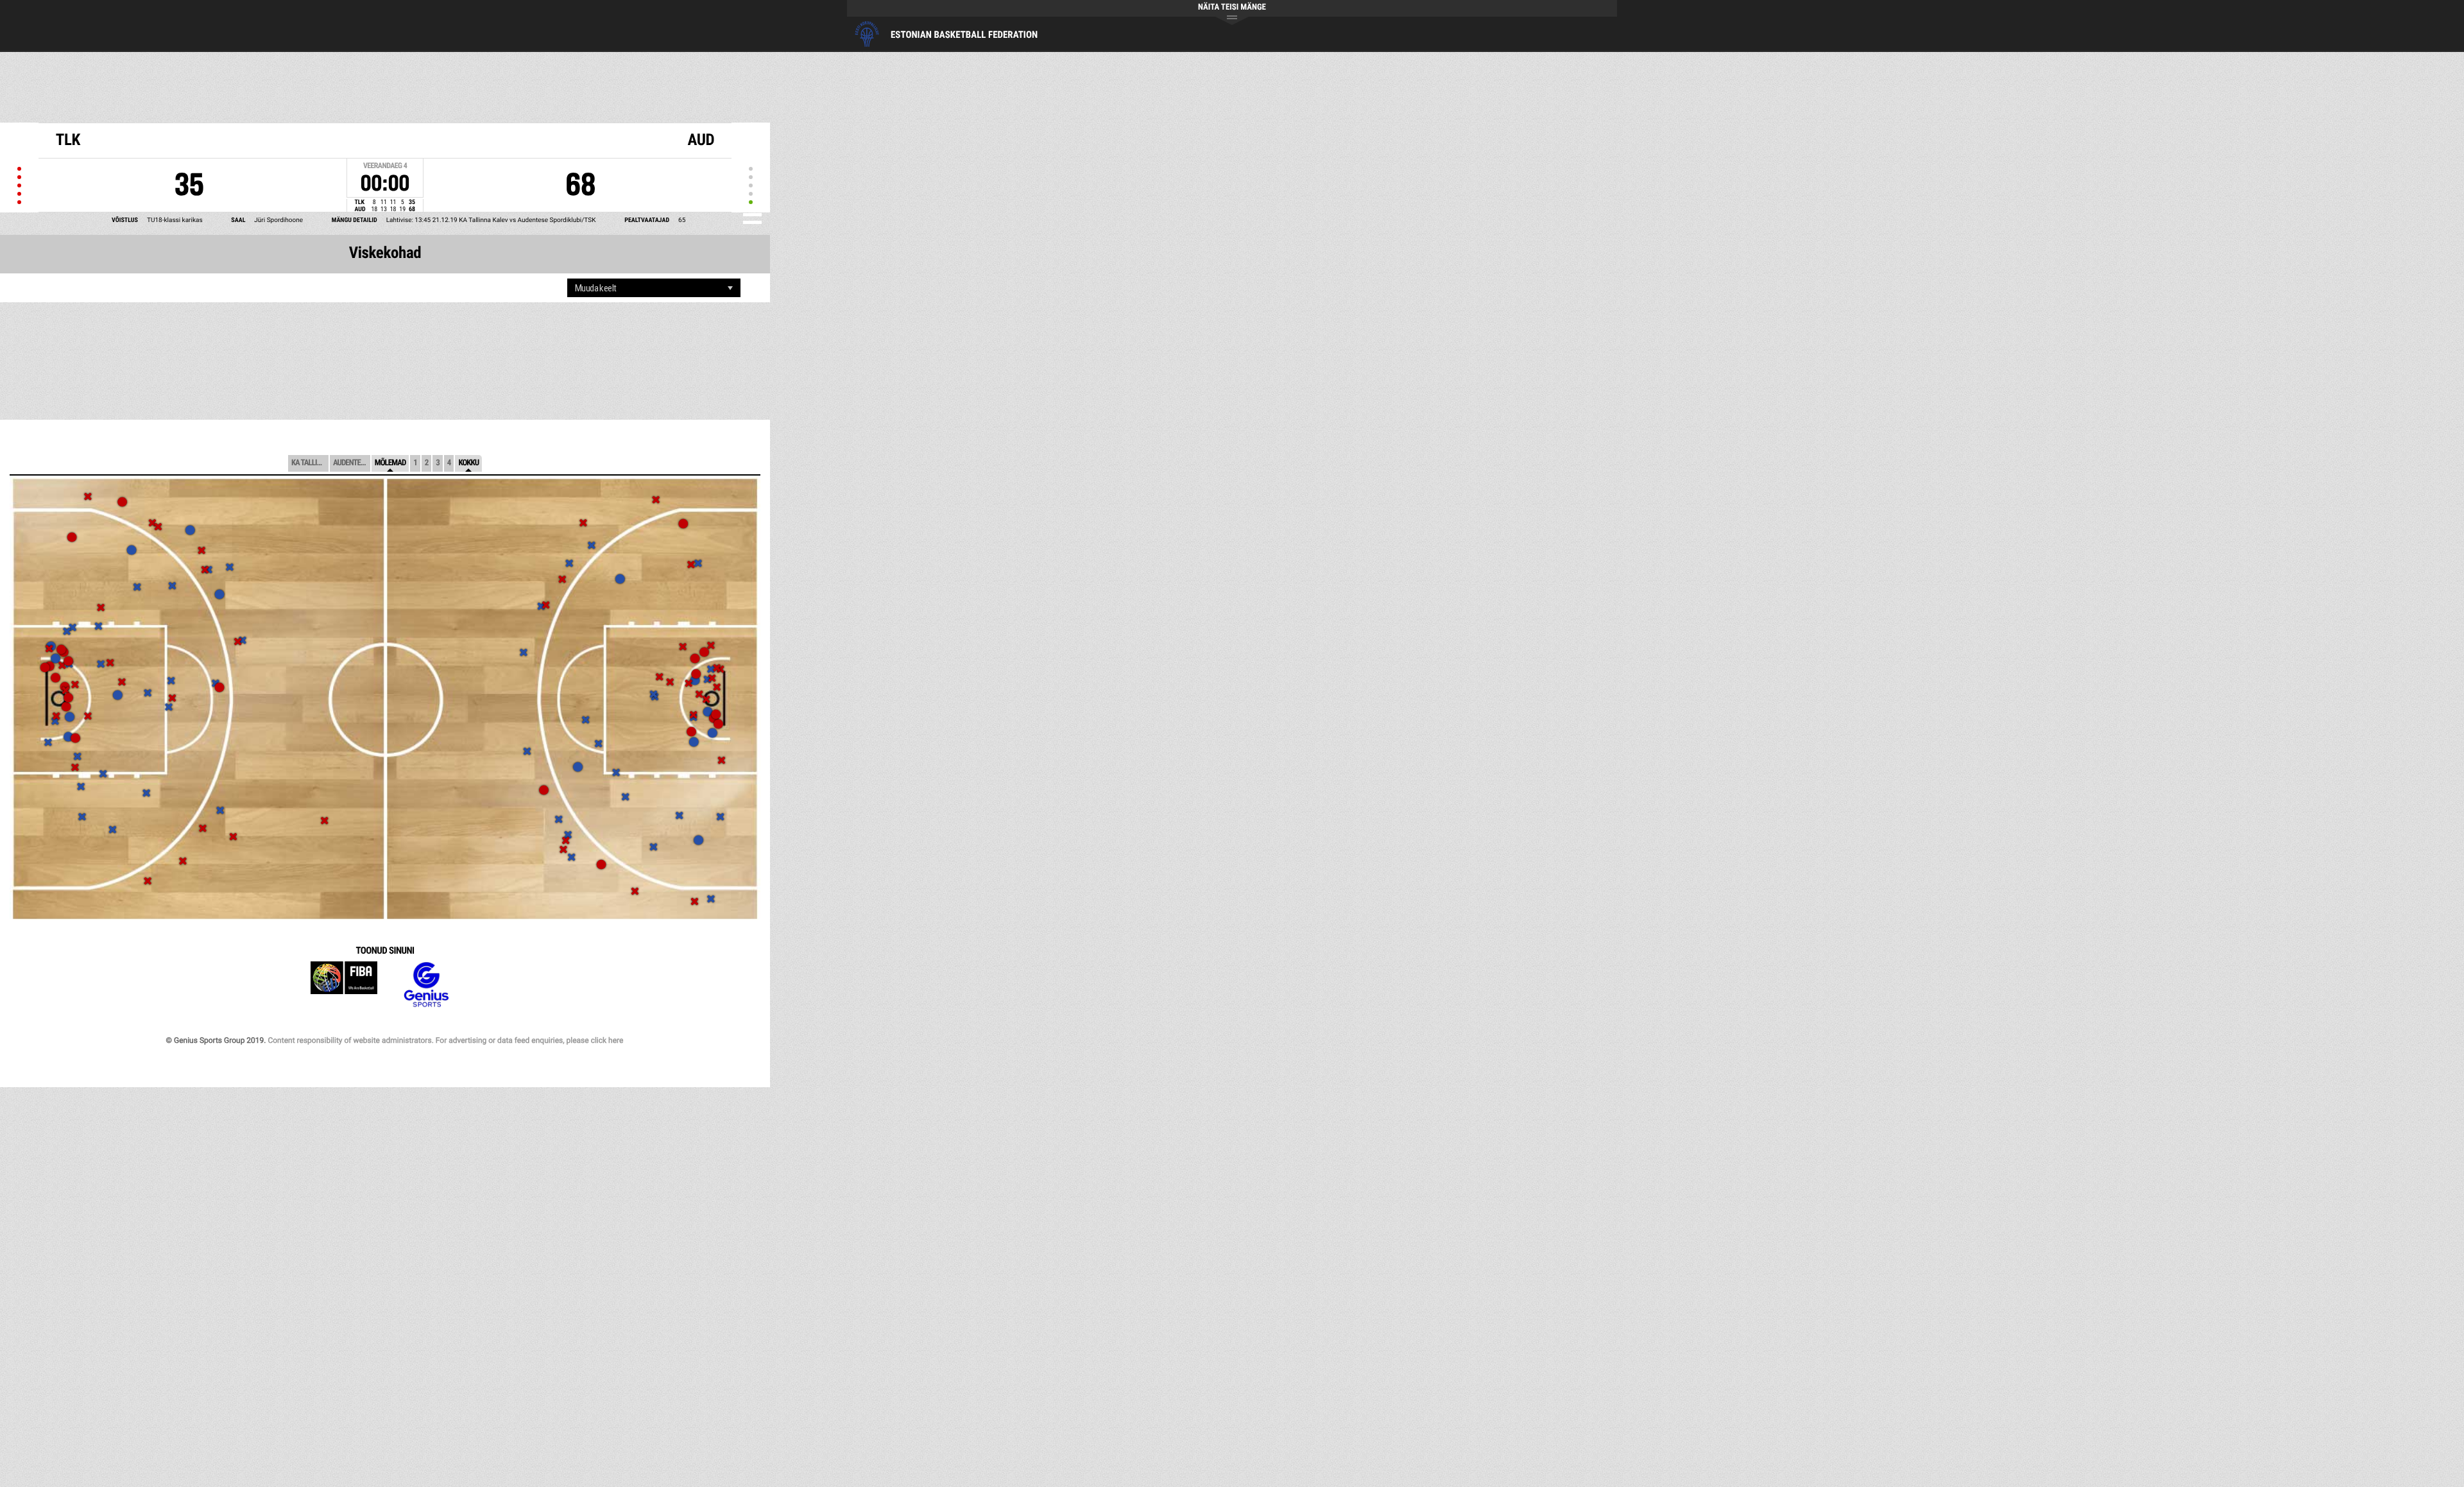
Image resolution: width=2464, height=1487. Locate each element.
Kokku (468, 463)
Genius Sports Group (426, 985)
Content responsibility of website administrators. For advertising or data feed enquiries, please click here (445, 1040)
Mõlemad (390, 463)
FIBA (344, 985)
